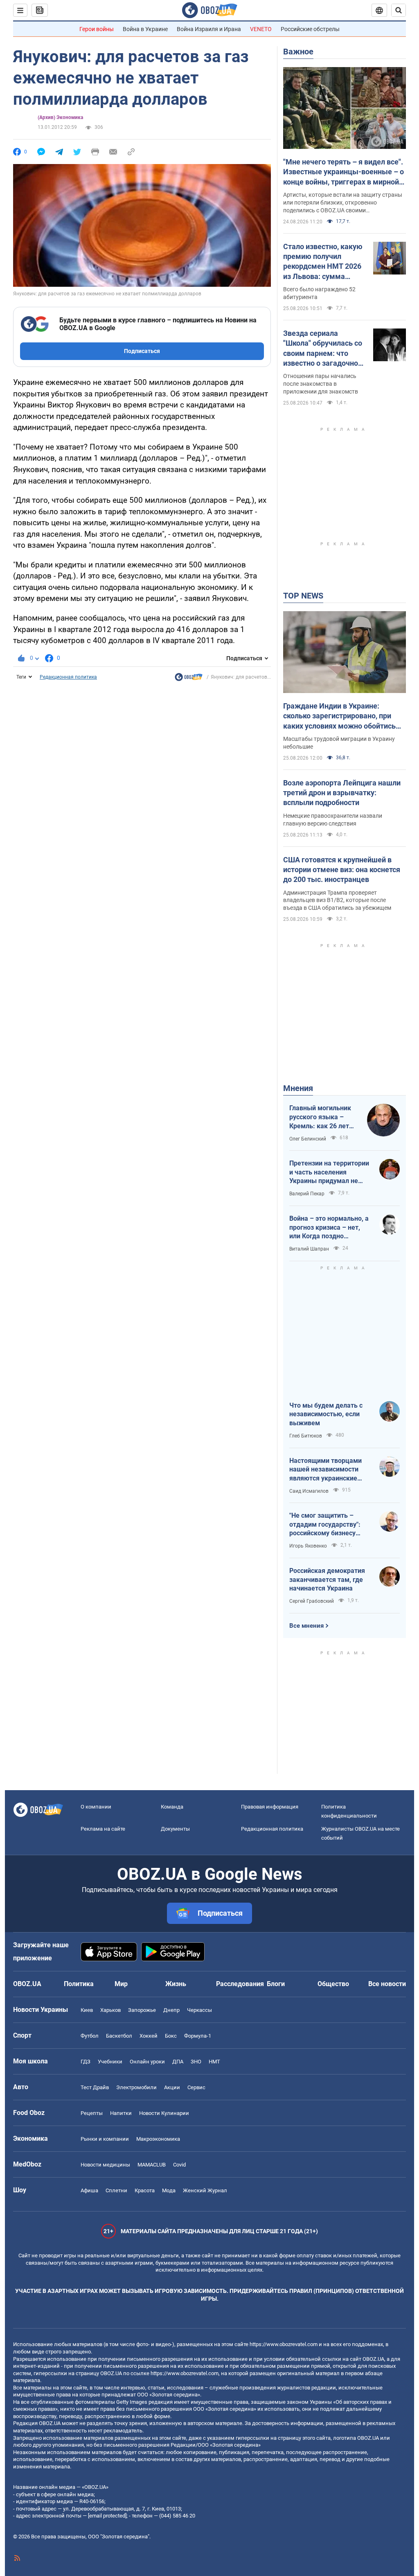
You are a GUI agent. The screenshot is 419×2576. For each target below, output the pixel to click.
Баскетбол (119, 2036)
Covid (179, 2165)
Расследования (240, 1984)
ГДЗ (86, 2062)
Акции (172, 2087)
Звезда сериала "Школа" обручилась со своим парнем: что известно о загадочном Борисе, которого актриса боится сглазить (323, 349)
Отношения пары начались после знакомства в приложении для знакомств (321, 384)
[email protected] (107, 2516)
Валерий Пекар (307, 1194)
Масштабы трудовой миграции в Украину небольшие (339, 743)
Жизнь (176, 1984)
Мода (169, 2190)
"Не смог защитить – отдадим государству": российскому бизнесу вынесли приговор (325, 1525)
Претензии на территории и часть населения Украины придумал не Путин (329, 1172)
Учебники (110, 2062)
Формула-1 (198, 2036)
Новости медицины (105, 2165)
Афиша (89, 2190)
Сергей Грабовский (312, 1601)
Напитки (121, 2113)
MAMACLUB (152, 2165)
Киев (87, 2010)
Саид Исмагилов (309, 1491)
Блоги (276, 1984)
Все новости (387, 1984)
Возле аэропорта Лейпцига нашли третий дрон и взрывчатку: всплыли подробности (342, 793)
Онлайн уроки (147, 2062)
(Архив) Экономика (60, 117)
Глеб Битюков (306, 1436)
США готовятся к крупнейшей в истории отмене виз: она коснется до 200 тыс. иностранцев (342, 870)
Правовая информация (270, 1807)
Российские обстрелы (310, 29)
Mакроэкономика (158, 2139)
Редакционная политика (68, 677)
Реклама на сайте (103, 1829)
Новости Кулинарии (164, 2113)
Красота (145, 2190)
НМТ (214, 2062)
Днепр (171, 2010)
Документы (175, 1829)
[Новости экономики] (189, 679)
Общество (333, 1984)
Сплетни (116, 2190)
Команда (172, 1807)
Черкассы (199, 2010)
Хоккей (149, 2036)
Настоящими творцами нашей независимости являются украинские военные (326, 1470)
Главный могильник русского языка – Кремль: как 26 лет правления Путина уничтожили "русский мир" (322, 1117)
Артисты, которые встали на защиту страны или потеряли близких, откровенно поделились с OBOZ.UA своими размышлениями (343, 203)
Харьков (110, 2010)
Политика (79, 1984)
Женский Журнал (205, 2190)
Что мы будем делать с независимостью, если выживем (326, 1414)
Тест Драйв (95, 2087)
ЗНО (196, 2062)
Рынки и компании (105, 2139)
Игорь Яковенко (308, 1546)
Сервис (196, 2087)
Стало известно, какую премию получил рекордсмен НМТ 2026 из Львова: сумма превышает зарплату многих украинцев (323, 262)
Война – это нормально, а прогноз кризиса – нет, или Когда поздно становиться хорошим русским (329, 1228)
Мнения (298, 1088)
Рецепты (92, 2113)
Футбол (90, 2036)
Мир (121, 1984)
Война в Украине (145, 29)
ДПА (178, 2062)
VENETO (261, 29)
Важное (298, 52)
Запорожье (142, 2010)
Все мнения (306, 1626)
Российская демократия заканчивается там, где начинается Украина (327, 1579)
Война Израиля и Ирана (209, 29)
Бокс (171, 2036)
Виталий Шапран (309, 1249)
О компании (96, 1807)
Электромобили (136, 2087)
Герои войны (97, 29)
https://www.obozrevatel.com (284, 2344)
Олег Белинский (308, 1139)
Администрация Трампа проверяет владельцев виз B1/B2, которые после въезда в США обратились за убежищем (337, 900)
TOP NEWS (303, 596)
